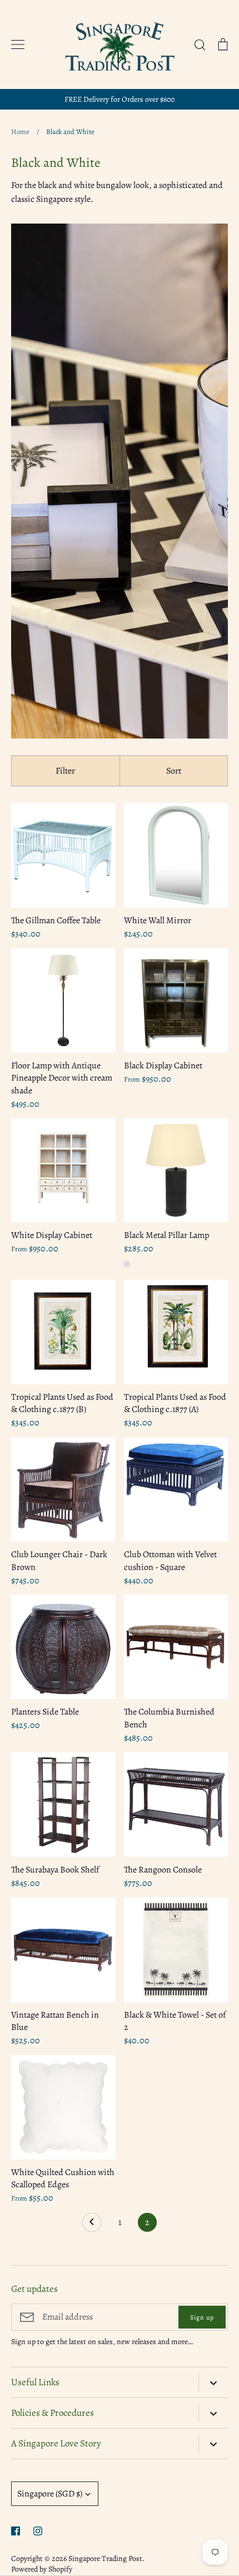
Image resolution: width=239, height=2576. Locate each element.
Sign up (202, 2317)
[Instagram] (38, 2531)
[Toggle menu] (18, 44)
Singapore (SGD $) (50, 2494)
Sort (174, 771)
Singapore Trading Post (105, 2558)
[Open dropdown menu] (213, 2382)
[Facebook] (16, 2531)
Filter (65, 771)
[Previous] (92, 2225)
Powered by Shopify (42, 2569)
